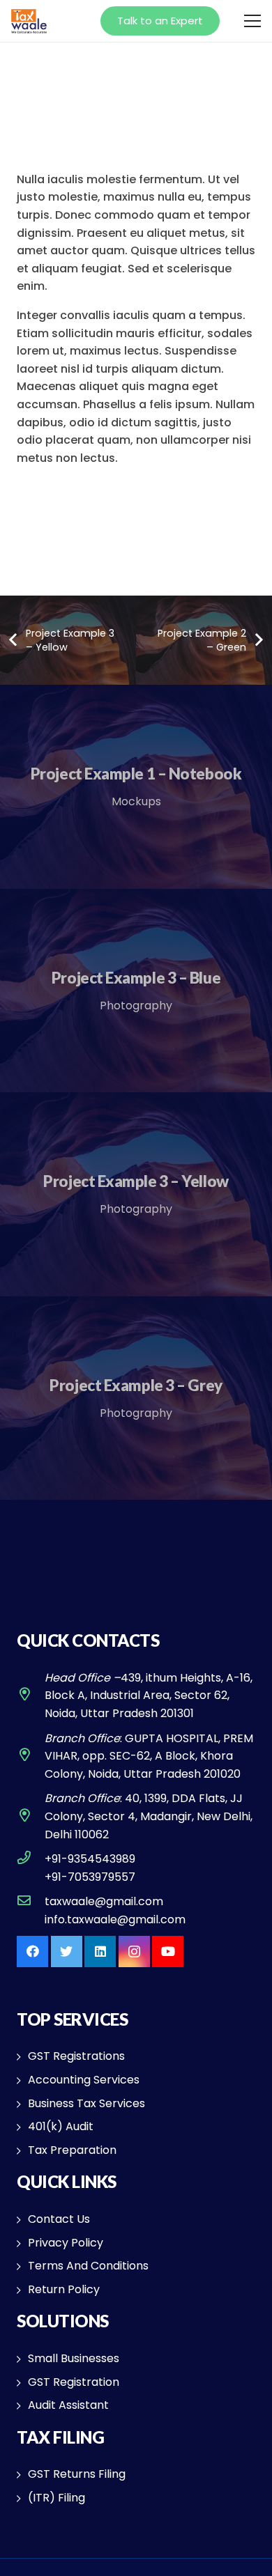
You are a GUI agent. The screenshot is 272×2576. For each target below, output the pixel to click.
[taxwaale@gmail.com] (31, 1902)
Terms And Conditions (88, 2266)
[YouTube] (168, 1952)
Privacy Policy (66, 2243)
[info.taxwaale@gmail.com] (31, 1920)
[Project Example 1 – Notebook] (136, 787)
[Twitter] (67, 1952)
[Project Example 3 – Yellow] (136, 1194)
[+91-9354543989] (31, 1859)
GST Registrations (76, 2056)
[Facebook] (32, 1952)
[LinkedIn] (100, 1952)
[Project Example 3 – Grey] (136, 1398)
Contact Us (59, 2219)
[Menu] (252, 21)
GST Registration (74, 2382)
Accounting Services (84, 2080)
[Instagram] (134, 1952)
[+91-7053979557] (31, 1877)
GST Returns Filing (77, 2474)
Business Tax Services (86, 2103)
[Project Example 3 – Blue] (136, 991)
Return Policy (64, 2289)
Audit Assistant (68, 2405)
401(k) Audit (61, 2126)
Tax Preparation (72, 2150)
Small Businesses (74, 2358)
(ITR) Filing (56, 2498)
